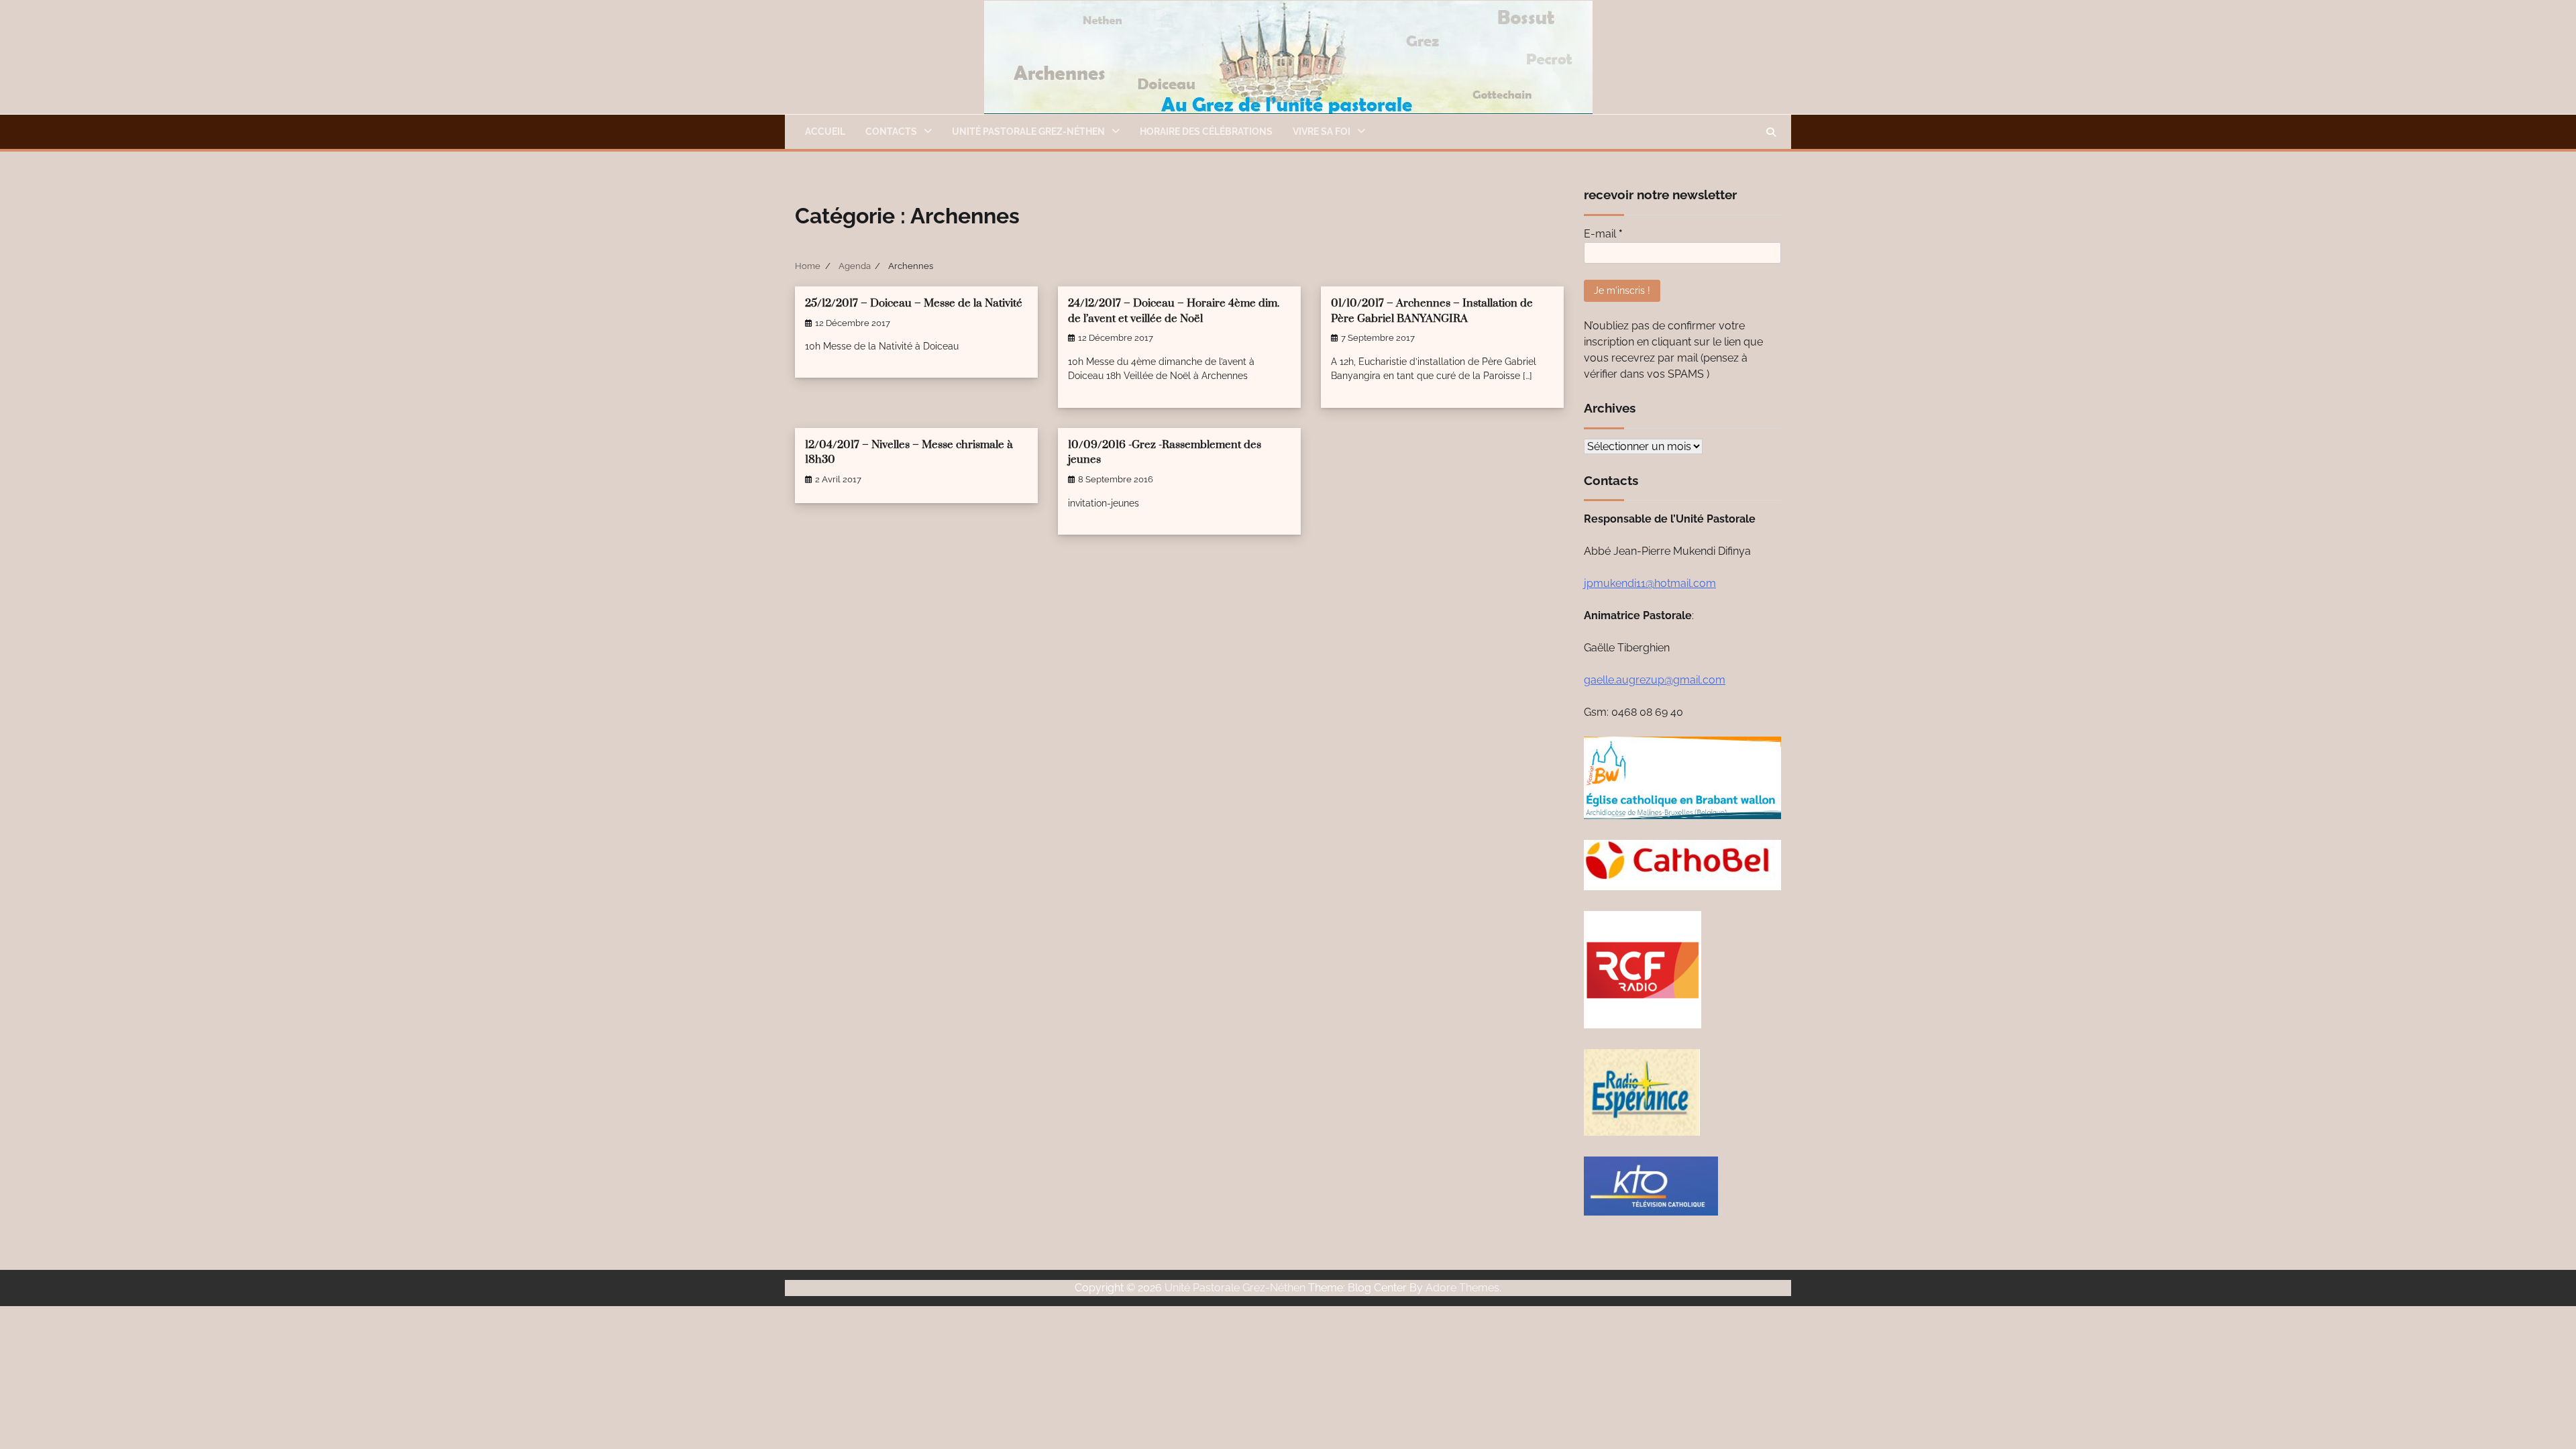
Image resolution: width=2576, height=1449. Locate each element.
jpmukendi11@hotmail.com (1650, 583)
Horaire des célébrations (1206, 131)
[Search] (1771, 132)
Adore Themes (1462, 1288)
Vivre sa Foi (1322, 131)
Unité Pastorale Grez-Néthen (1235, 1288)
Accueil (825, 131)
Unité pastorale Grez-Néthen (1028, 131)
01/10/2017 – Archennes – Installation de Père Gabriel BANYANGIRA (1432, 311)
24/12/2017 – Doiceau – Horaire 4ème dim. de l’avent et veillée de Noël (1174, 311)
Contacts (891, 131)
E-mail (1603, 234)
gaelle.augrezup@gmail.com (1655, 680)
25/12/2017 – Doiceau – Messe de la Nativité (914, 304)
